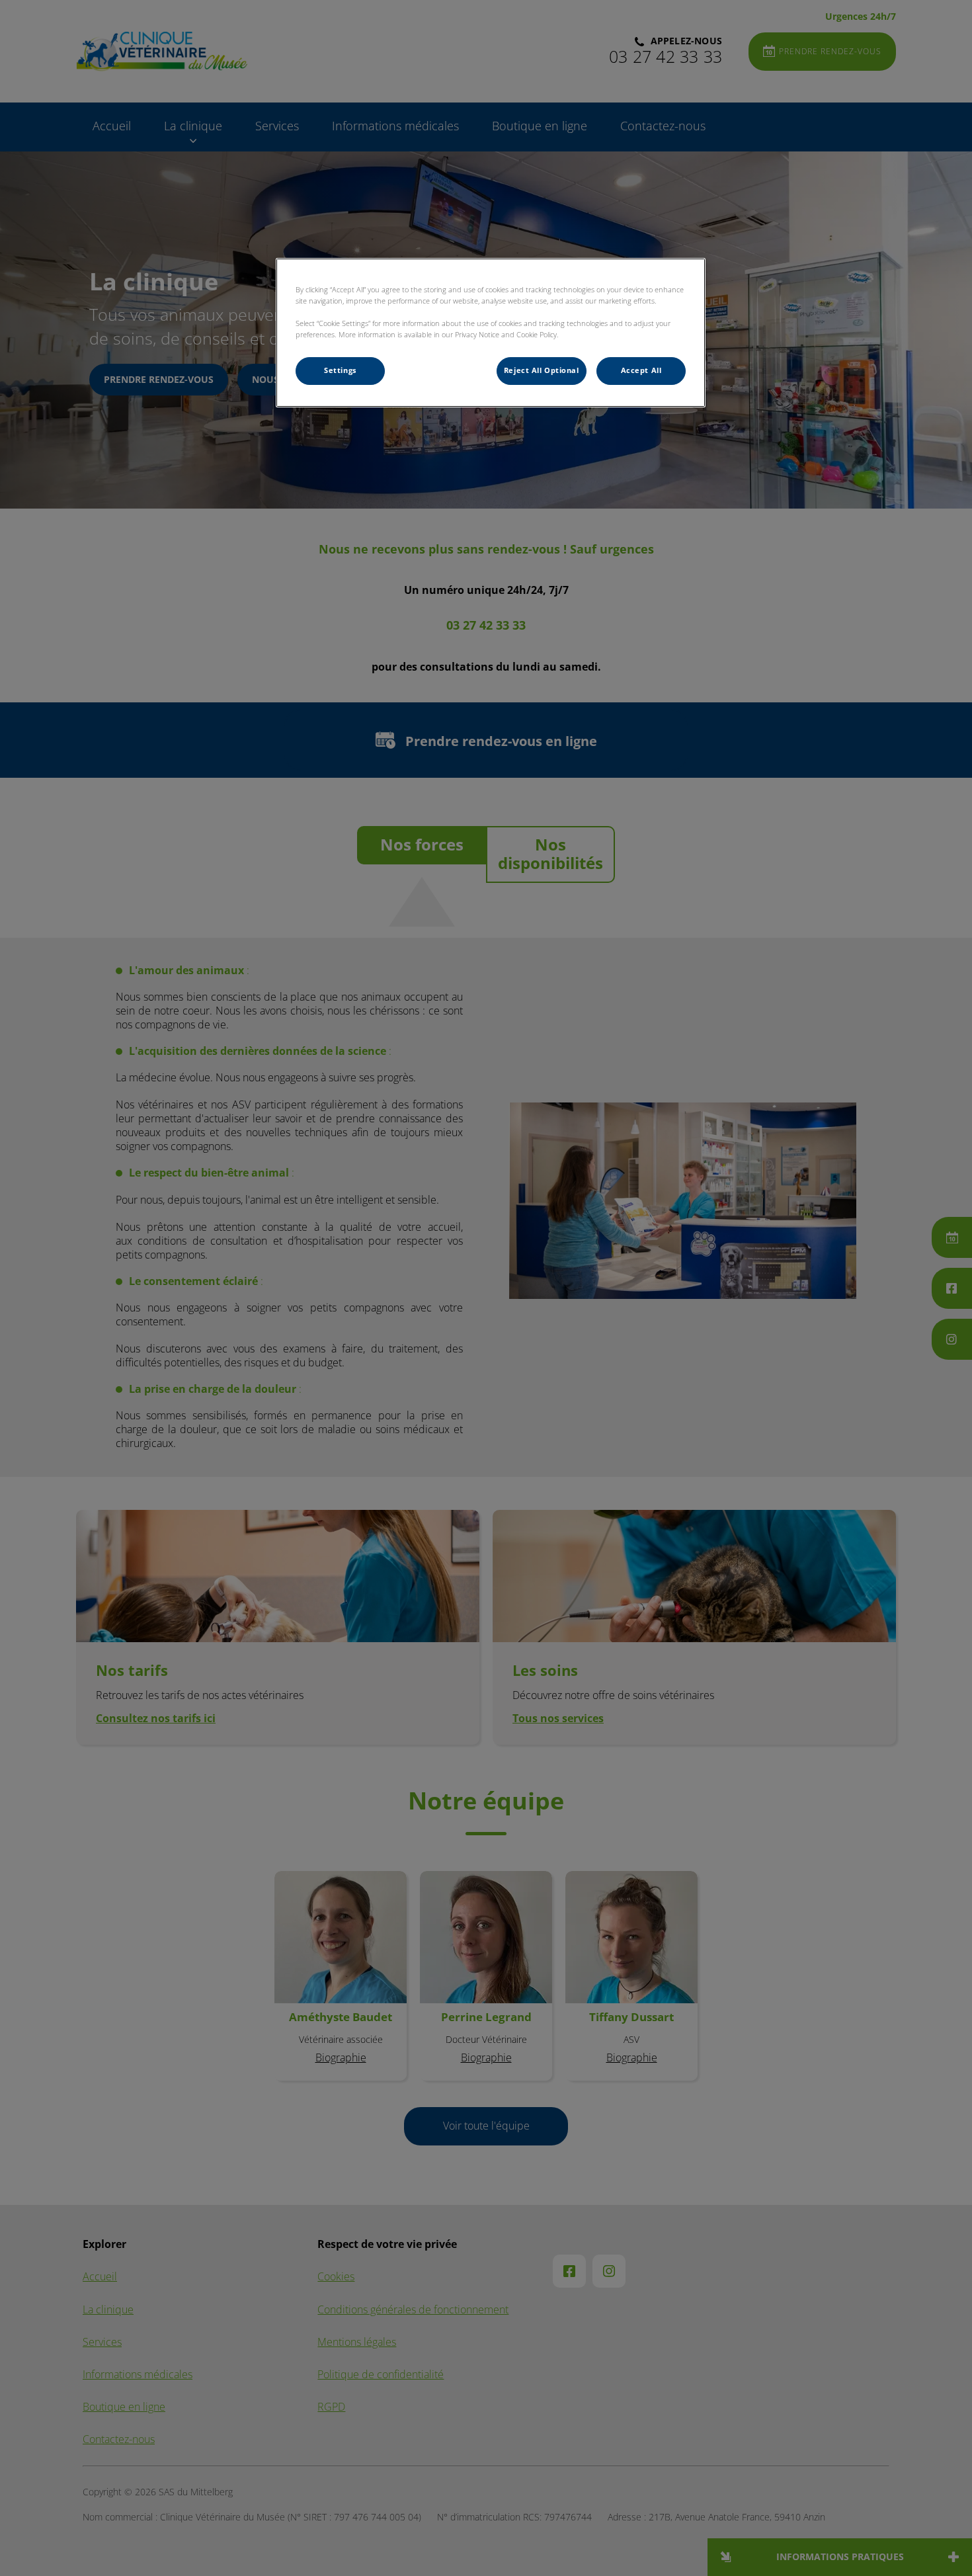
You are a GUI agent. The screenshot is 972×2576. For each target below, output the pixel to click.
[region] (491, 333)
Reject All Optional (542, 370)
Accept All (641, 370)
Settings (340, 370)
